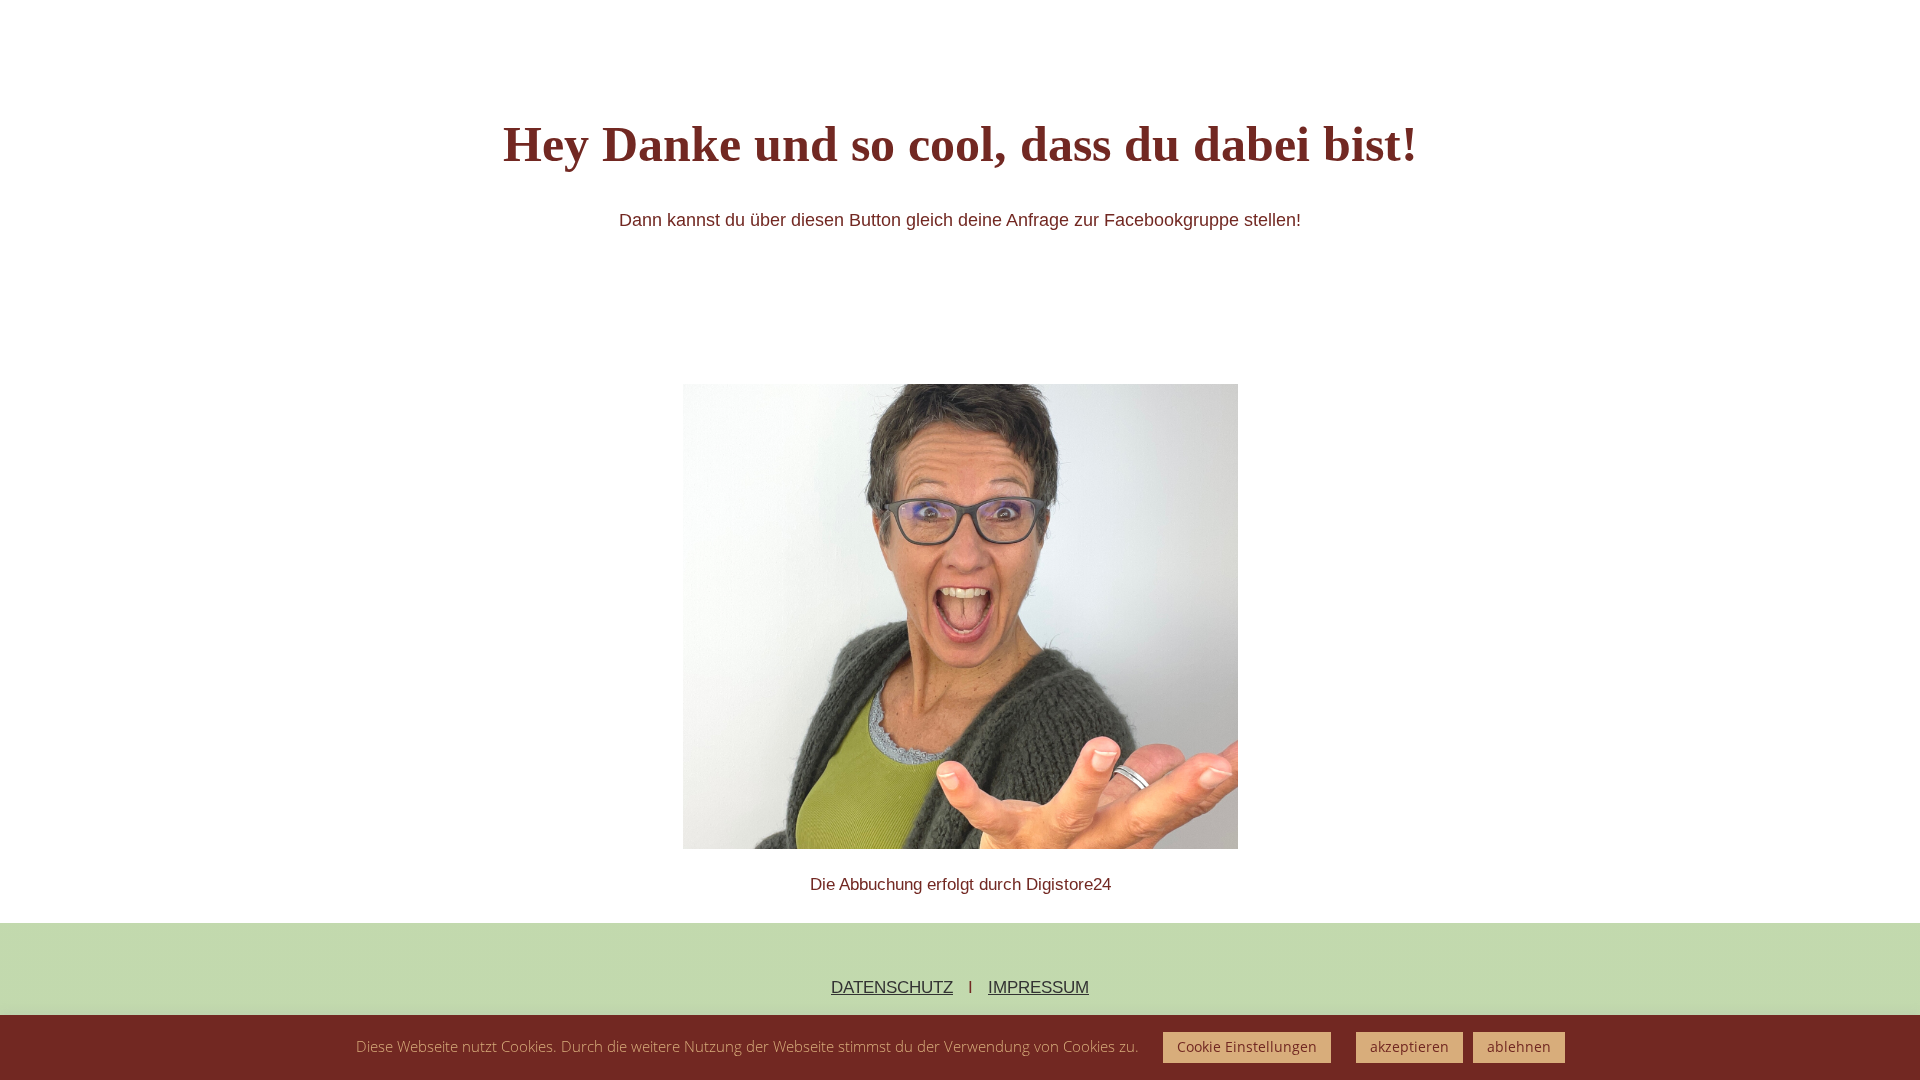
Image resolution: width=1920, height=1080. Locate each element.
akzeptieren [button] (1409, 1046)
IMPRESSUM (1038, 987)
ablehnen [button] (1519, 1046)
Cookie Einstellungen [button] (1247, 1046)
